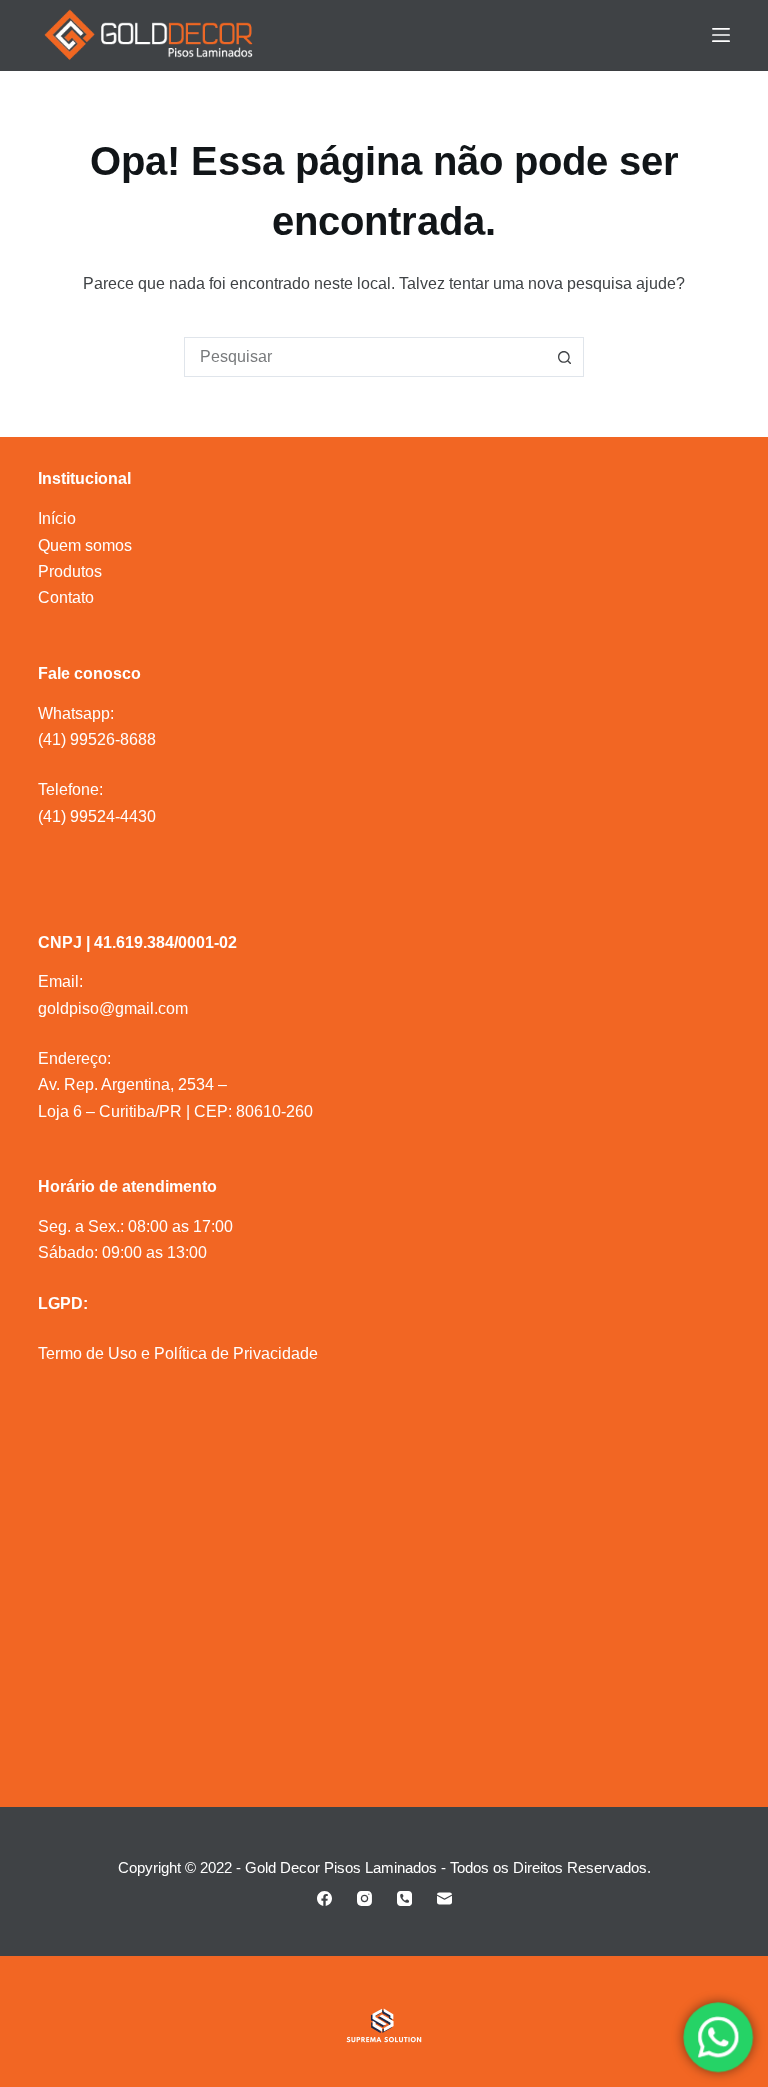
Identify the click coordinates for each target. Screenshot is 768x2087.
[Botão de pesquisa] (564, 357)
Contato (66, 597)
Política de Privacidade (236, 1353)
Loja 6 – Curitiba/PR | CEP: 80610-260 (175, 1111)
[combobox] (365, 357)
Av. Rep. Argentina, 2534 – (132, 1084)
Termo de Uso (87, 1353)
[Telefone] (404, 1898)
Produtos (70, 571)
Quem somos (85, 545)
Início (57, 518)
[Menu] (721, 35)
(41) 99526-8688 (97, 739)
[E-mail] (444, 1898)
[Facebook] (324, 1898)
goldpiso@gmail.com (113, 1008)
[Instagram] (364, 1898)
